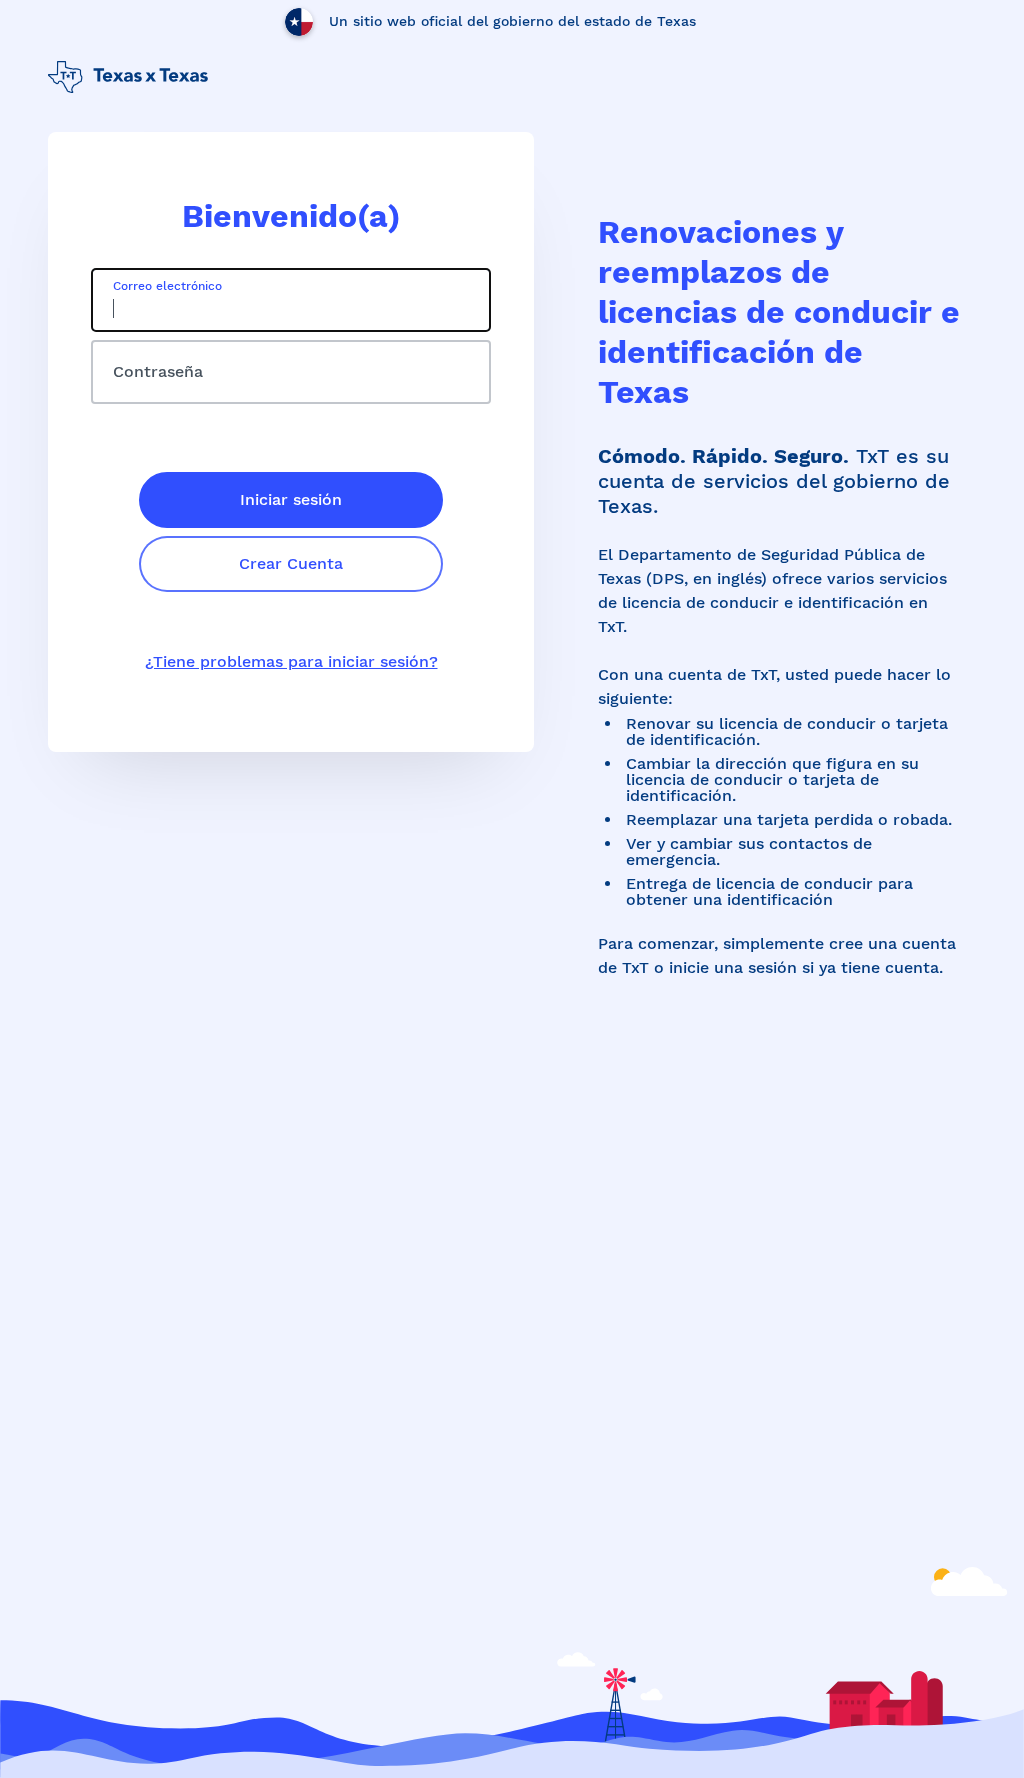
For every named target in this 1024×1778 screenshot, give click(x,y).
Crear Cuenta (291, 563)
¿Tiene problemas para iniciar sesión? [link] (291, 661)
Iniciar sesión (291, 499)
